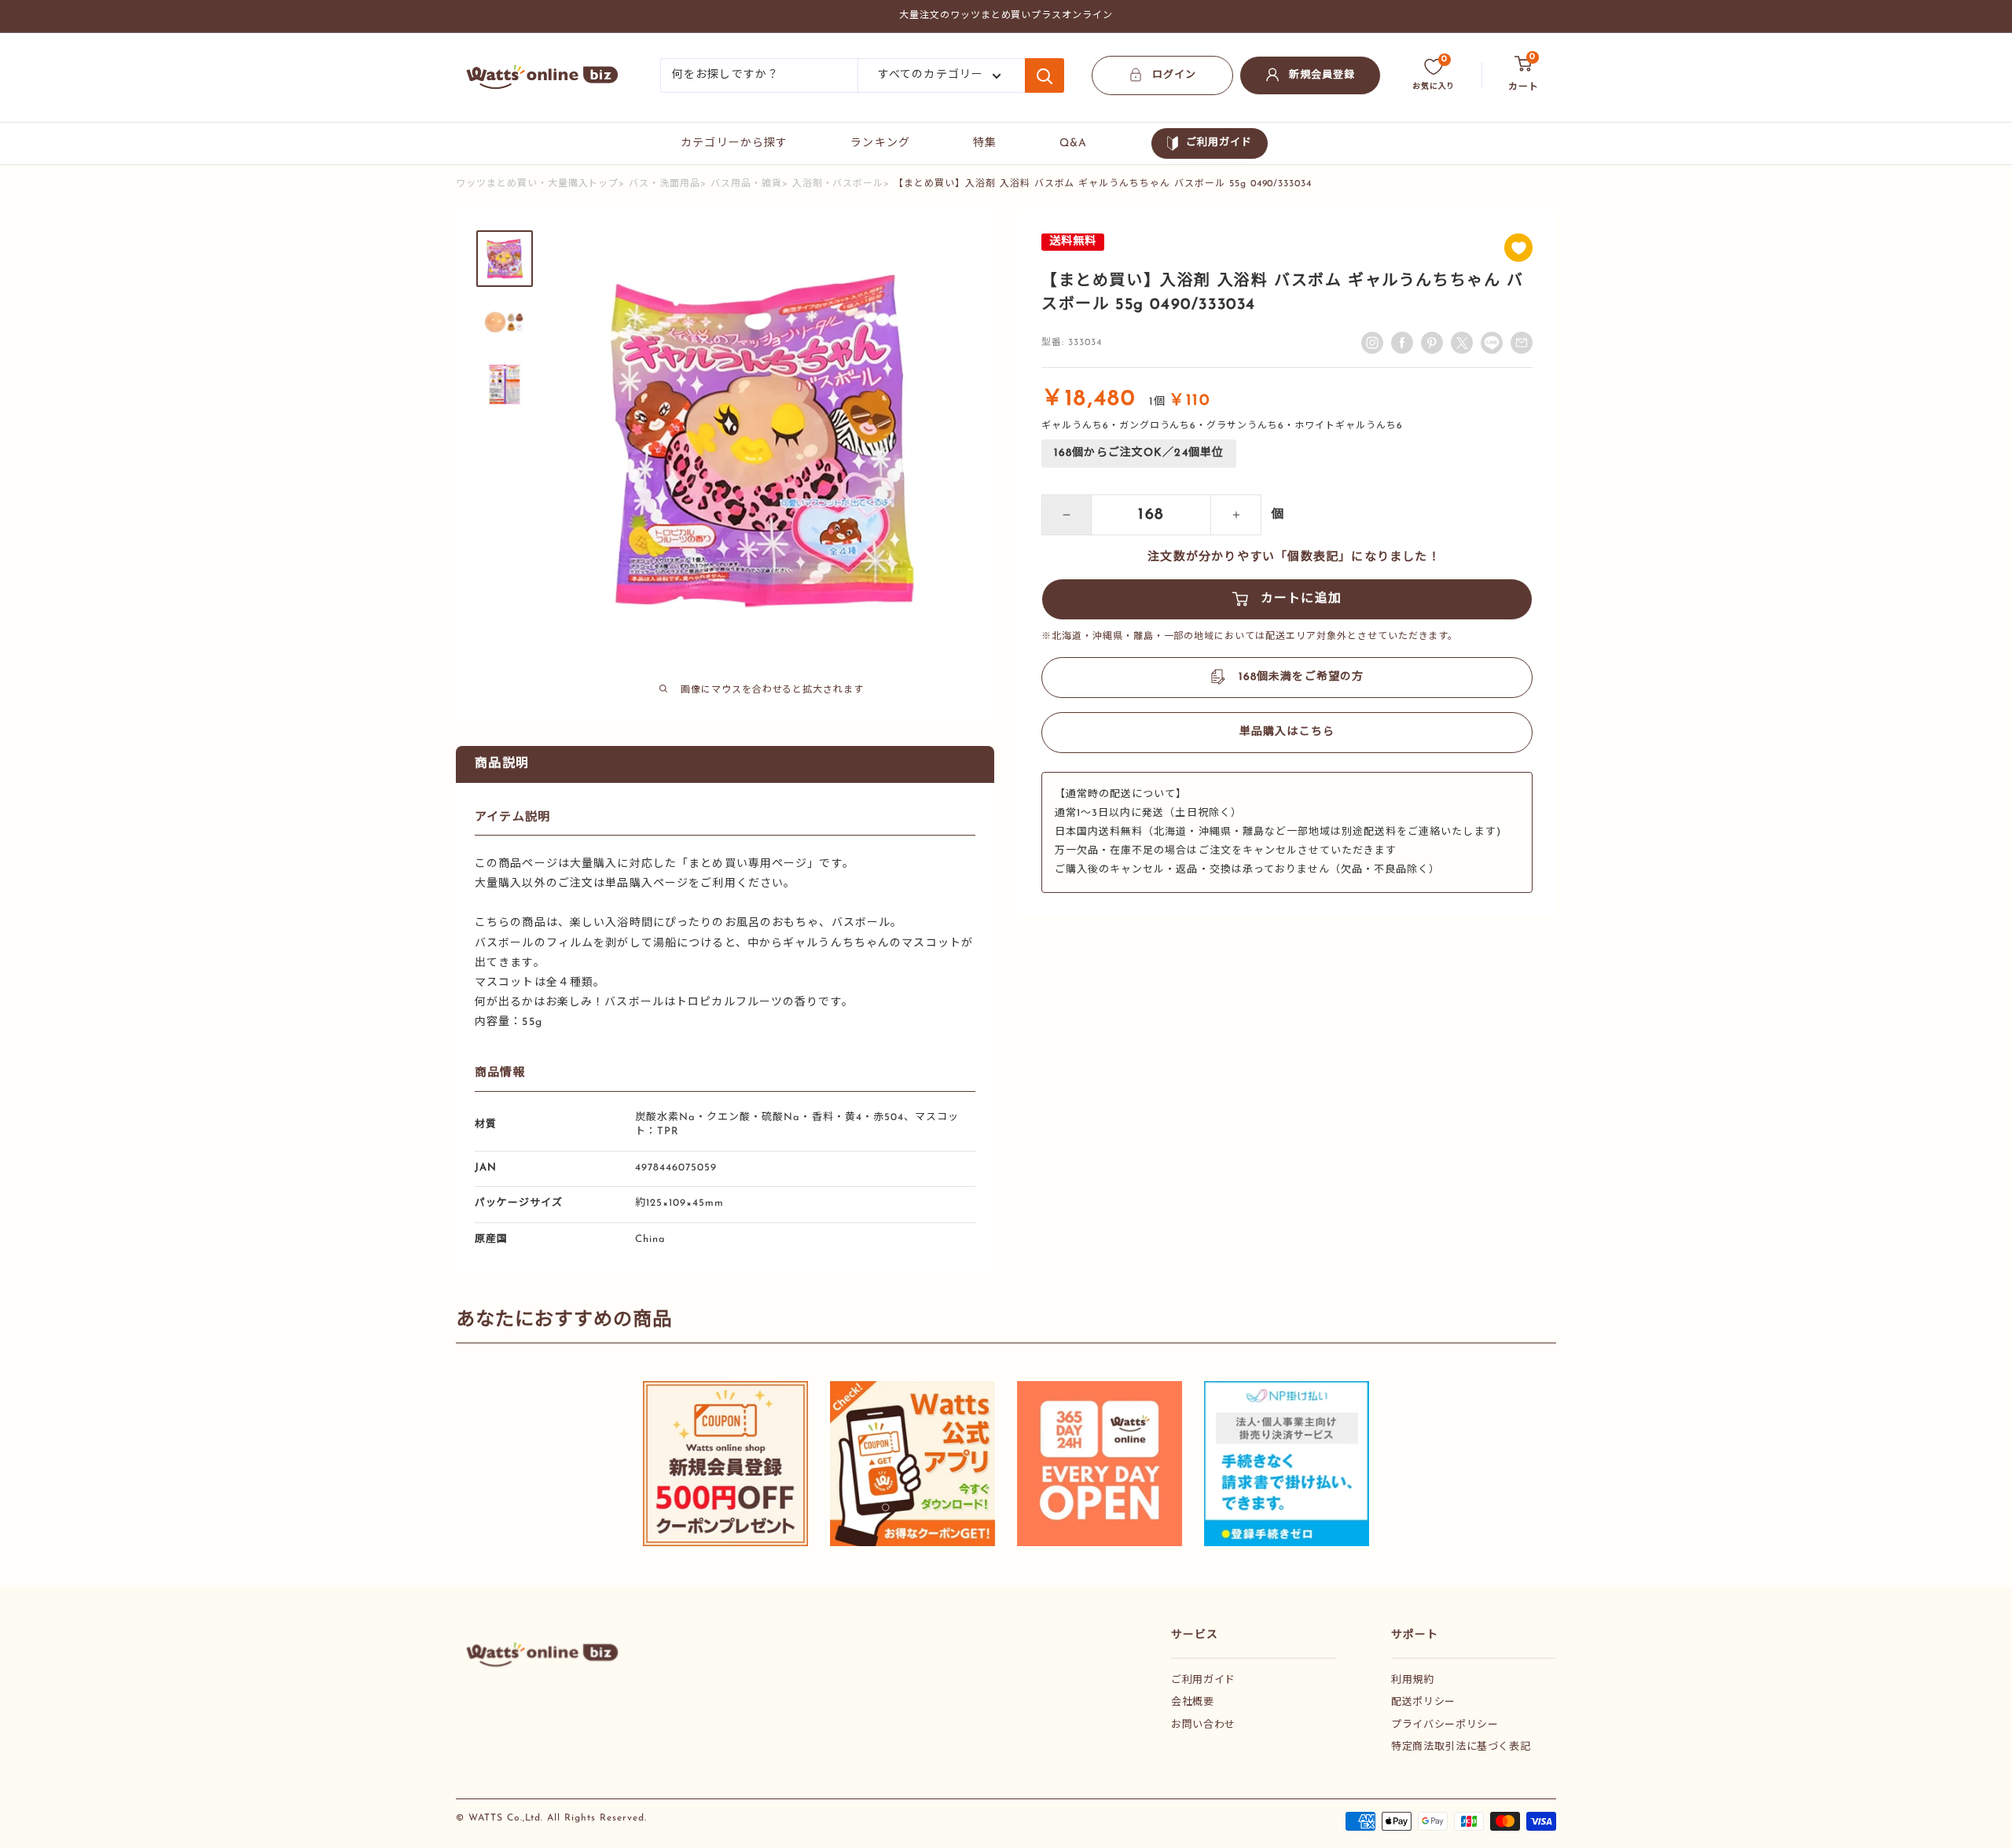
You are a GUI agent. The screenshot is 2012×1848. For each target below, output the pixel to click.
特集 (985, 143)
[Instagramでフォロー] (1372, 343)
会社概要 (1193, 1702)
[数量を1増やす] (1236, 515)
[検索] (1045, 75)
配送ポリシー (1423, 1702)
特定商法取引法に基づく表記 (1461, 1747)
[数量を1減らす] (1067, 515)
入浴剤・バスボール (838, 184)
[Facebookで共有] (1402, 343)
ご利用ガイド (1219, 143)
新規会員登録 (1322, 75)
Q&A (1073, 143)
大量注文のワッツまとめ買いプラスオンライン (1006, 16)
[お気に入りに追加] (1518, 248)
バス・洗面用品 (665, 184)
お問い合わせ (1203, 1725)
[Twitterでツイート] (1462, 343)
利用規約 (1413, 1680)
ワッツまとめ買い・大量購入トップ (537, 184)
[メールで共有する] (1492, 343)
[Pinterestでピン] (1432, 343)
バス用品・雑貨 (746, 184)
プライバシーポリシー (1445, 1725)
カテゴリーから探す (734, 143)
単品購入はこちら (1287, 732)
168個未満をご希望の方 (1301, 677)
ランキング (880, 143)
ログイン (1174, 75)
